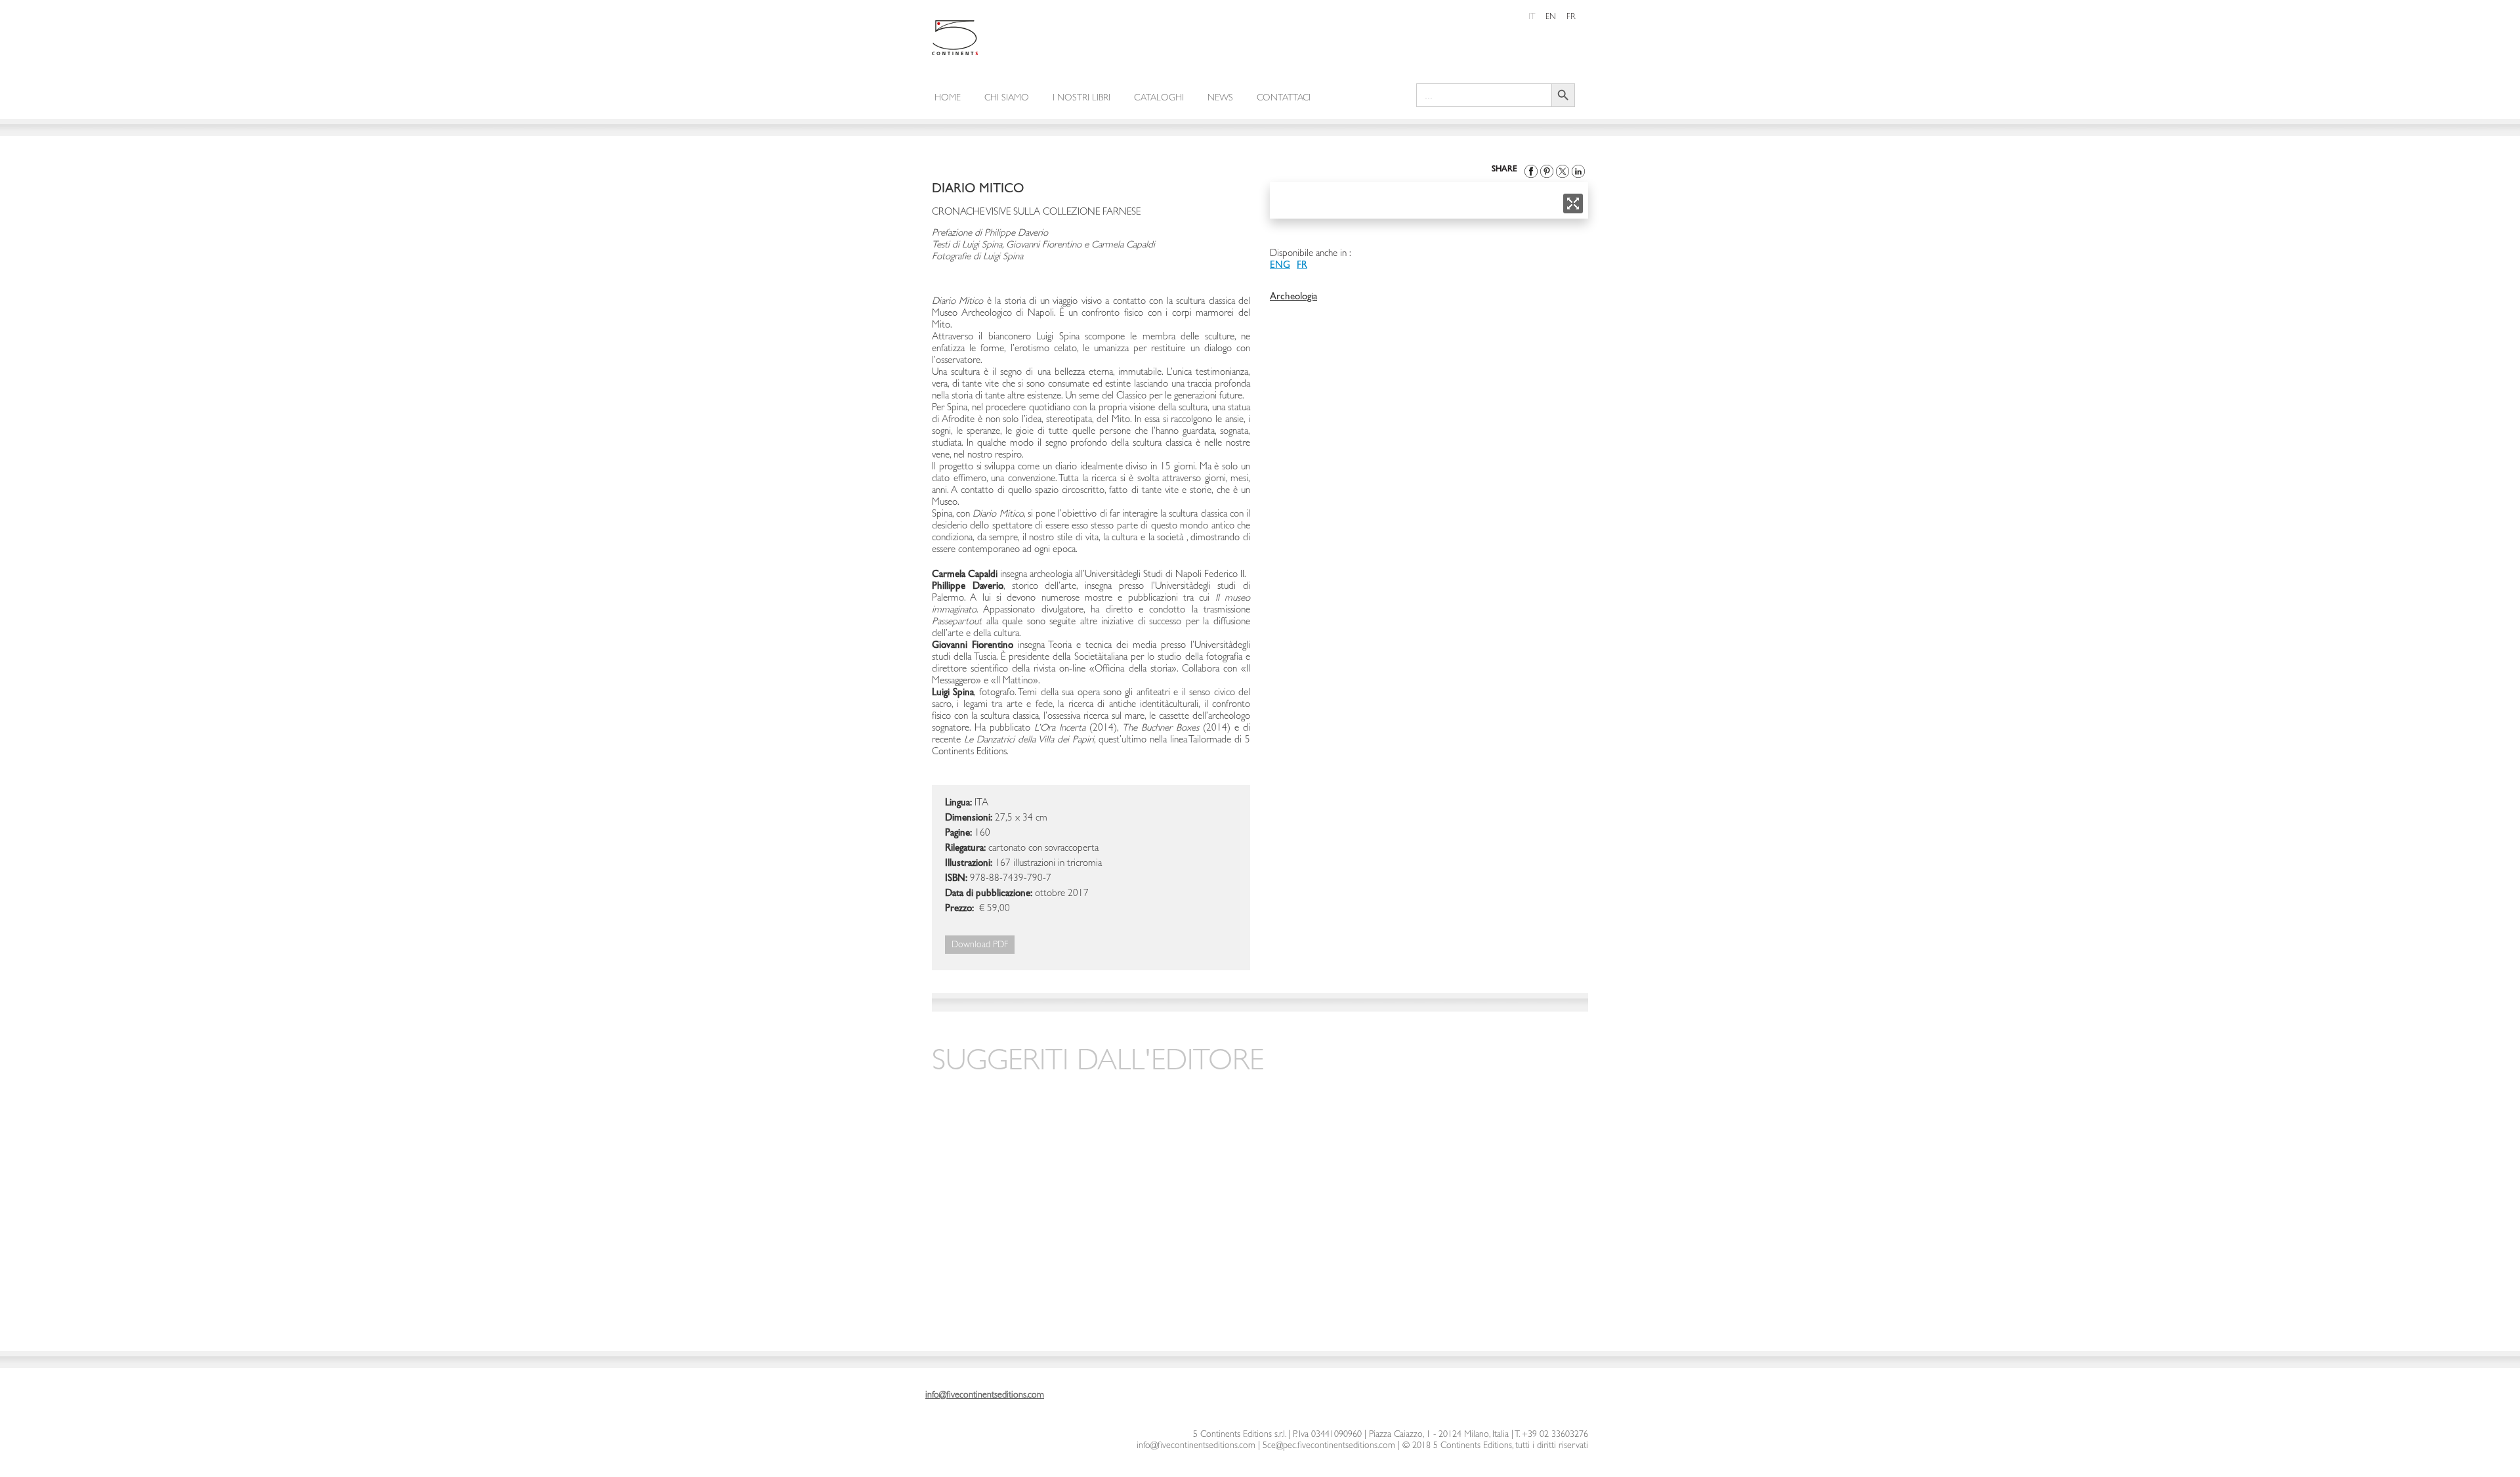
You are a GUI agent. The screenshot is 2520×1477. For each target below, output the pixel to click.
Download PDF (980, 945)
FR (1302, 266)
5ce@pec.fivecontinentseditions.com (1329, 1446)
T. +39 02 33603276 (1551, 1435)
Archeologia (1293, 298)
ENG (1280, 266)
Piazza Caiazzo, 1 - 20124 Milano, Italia (1439, 1435)
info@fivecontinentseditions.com (1196, 1446)
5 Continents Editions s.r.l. (1239, 1435)
